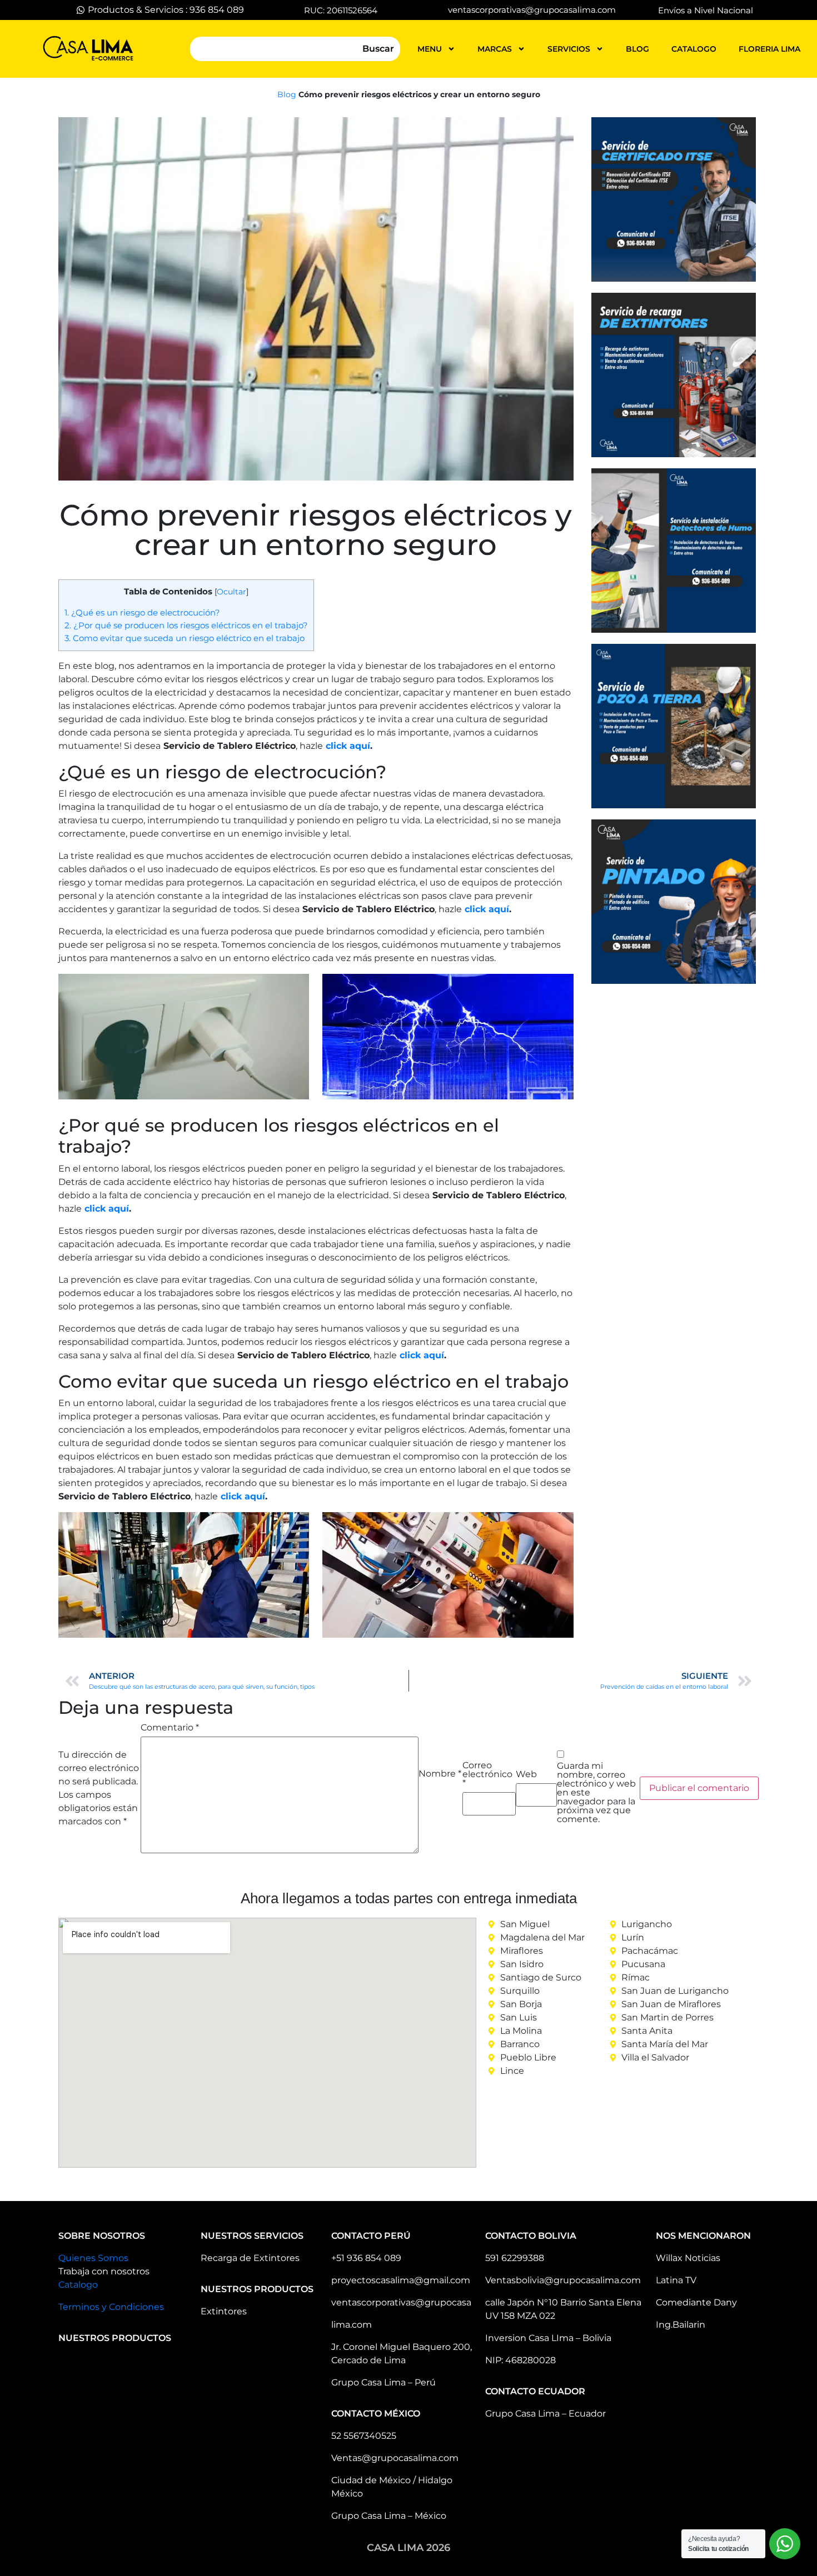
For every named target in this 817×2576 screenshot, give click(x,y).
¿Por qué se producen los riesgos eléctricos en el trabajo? (186, 625)
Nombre (440, 1774)
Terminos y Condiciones (111, 2307)
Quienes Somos (93, 2258)
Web (526, 1774)
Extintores (224, 2311)
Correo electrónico (487, 1774)
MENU (430, 49)
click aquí (348, 746)
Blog (287, 94)
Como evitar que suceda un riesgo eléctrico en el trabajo (185, 638)
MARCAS (495, 49)
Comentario (170, 1728)
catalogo (694, 49)
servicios (569, 49)
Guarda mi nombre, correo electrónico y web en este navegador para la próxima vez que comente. (596, 1793)
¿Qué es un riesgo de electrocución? (142, 612)
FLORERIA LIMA (769, 49)
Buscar (378, 49)
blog (637, 49)
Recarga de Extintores (250, 2258)
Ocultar (231, 592)
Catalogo (78, 2285)
